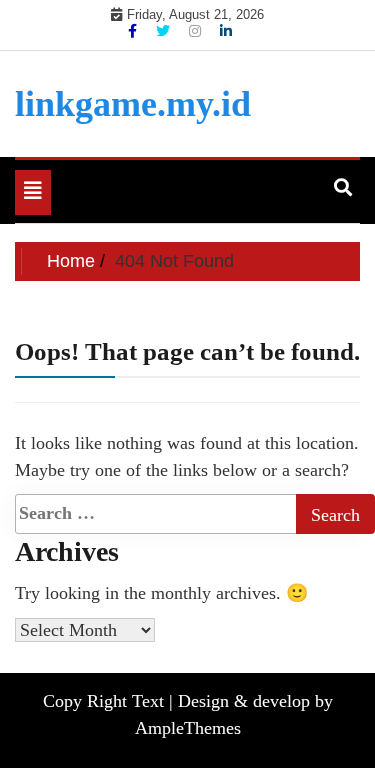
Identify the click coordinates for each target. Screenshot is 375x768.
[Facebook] (134, 31)
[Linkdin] (226, 31)
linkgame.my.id (133, 104)
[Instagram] (197, 31)
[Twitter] (165, 31)
